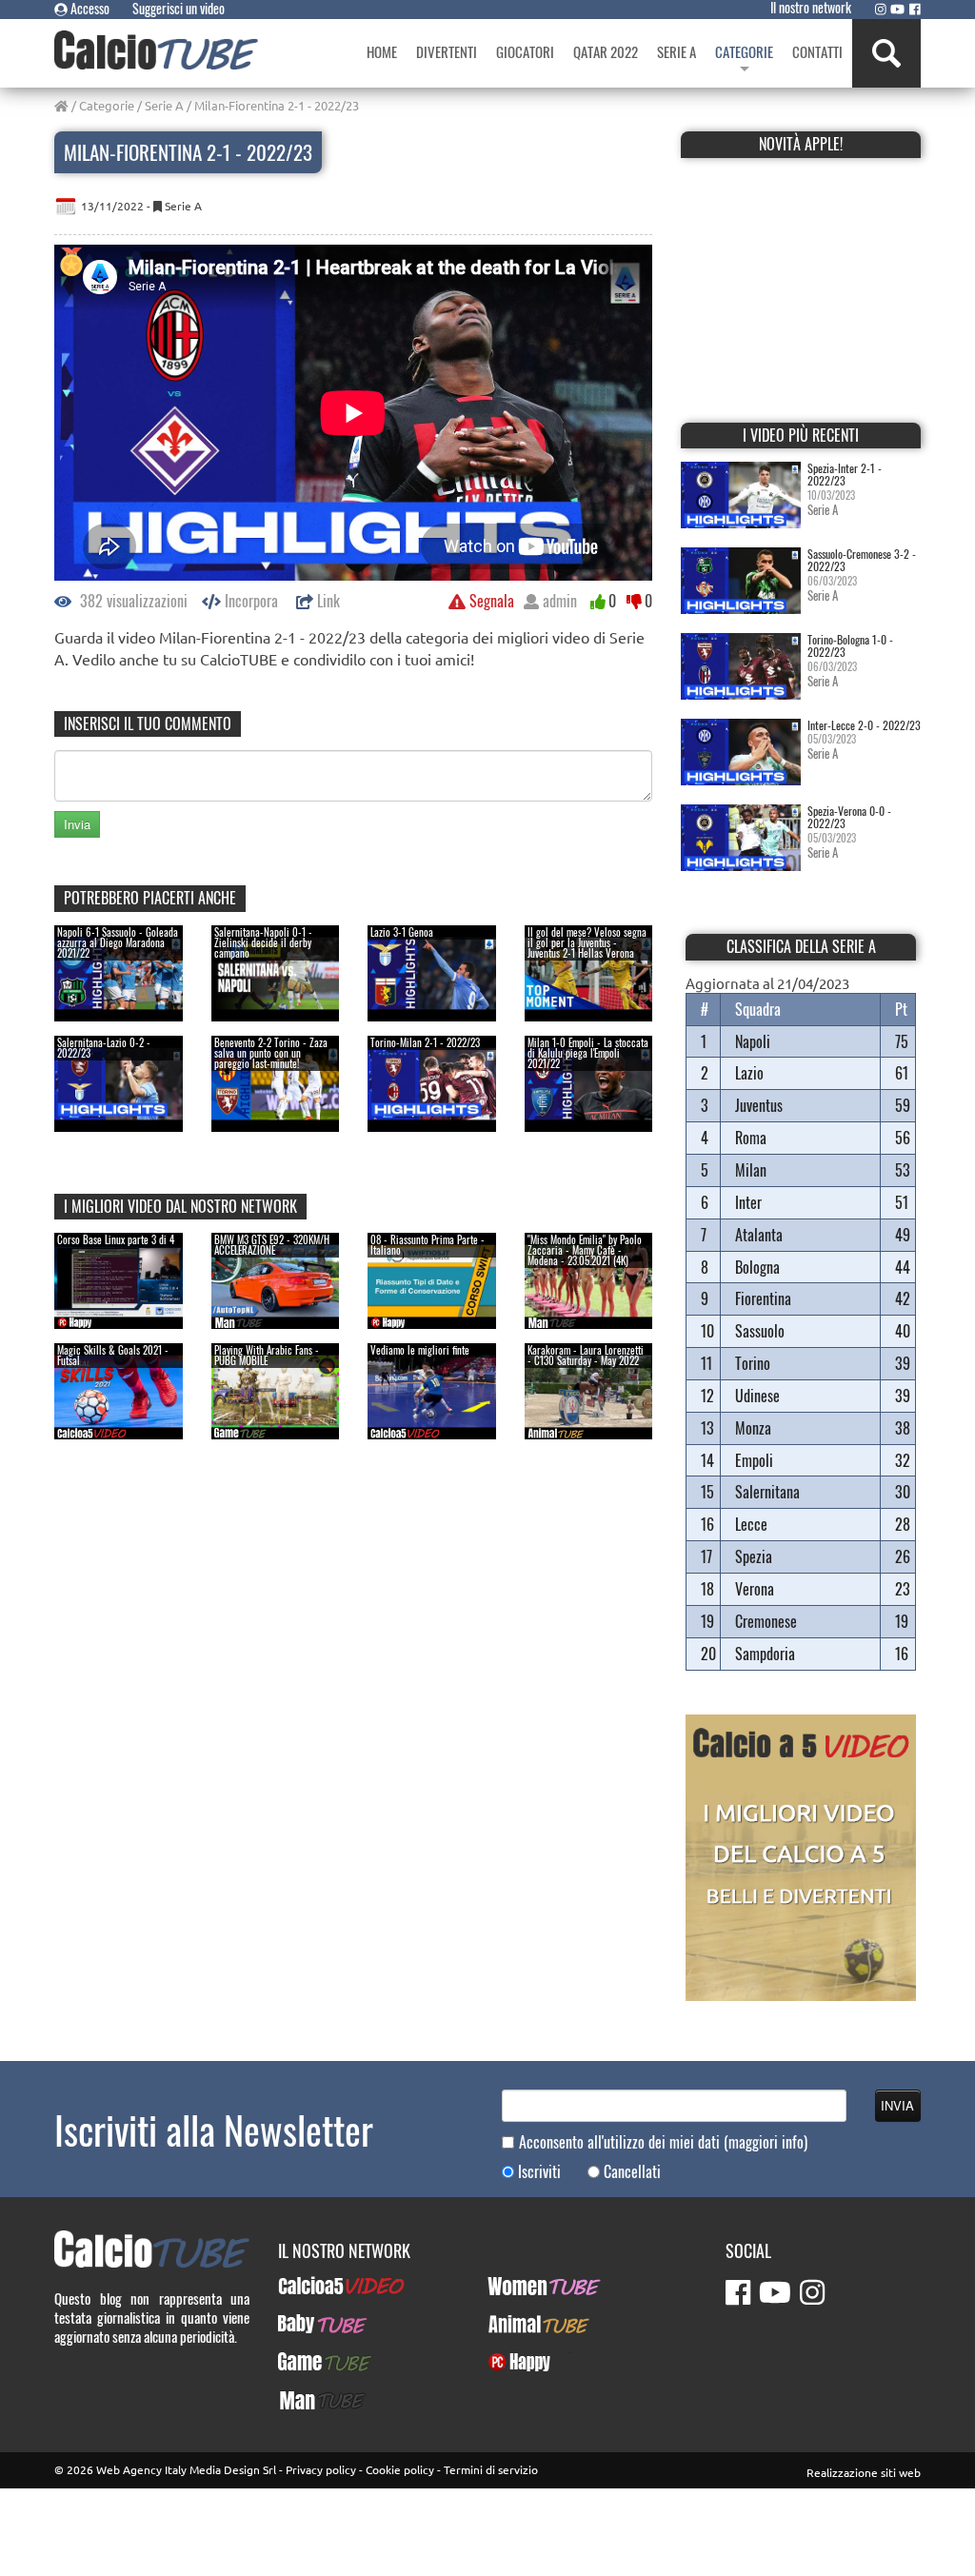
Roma (751, 1138)
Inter (748, 1202)
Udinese (757, 1396)
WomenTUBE (523, 2286)
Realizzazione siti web (864, 2472)
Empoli (754, 1460)
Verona (755, 1589)
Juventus (759, 1105)
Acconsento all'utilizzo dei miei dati (663, 2142)
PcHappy (512, 2362)
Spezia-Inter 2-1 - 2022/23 (845, 474)
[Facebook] (915, 9)
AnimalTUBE (522, 2324)
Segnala (490, 601)
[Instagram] (881, 9)
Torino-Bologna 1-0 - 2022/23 (850, 645)
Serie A (164, 105)
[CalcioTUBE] (156, 50)
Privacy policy (321, 2469)
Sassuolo (760, 1331)
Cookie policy (400, 2469)
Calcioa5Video (318, 2286)
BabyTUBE (306, 2324)
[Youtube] (897, 9)
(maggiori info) (766, 2142)
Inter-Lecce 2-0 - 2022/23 (864, 725)
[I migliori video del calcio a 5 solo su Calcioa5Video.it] (801, 1855)
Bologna (757, 1267)
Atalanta (759, 1235)
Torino (753, 1363)
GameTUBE (309, 2362)
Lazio (749, 1073)
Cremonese (766, 1621)
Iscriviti (539, 2172)
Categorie (107, 105)
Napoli (753, 1041)
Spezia (754, 1556)
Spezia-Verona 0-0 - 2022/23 (849, 817)
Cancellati (632, 2172)
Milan (751, 1170)
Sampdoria (765, 1654)
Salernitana (767, 1492)
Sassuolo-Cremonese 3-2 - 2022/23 (862, 560)
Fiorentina (763, 1298)
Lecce (751, 1524)
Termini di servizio (491, 2469)
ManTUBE (305, 2400)
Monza (753, 1428)
